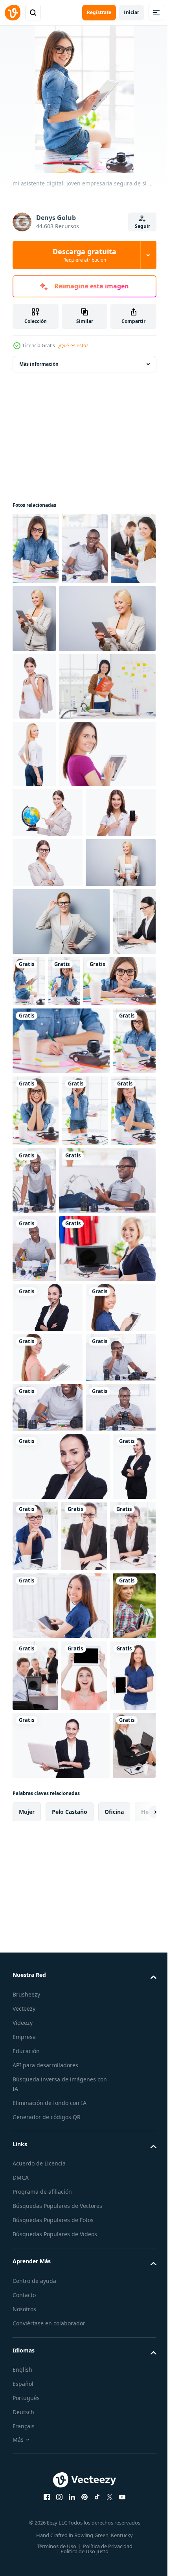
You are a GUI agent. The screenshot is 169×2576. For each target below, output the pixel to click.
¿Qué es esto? (73, 346)
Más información (39, 364)
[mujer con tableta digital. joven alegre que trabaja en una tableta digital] (34, 1484)
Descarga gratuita (84, 255)
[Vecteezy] (13, 13)
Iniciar (131, 12)
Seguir (142, 226)
